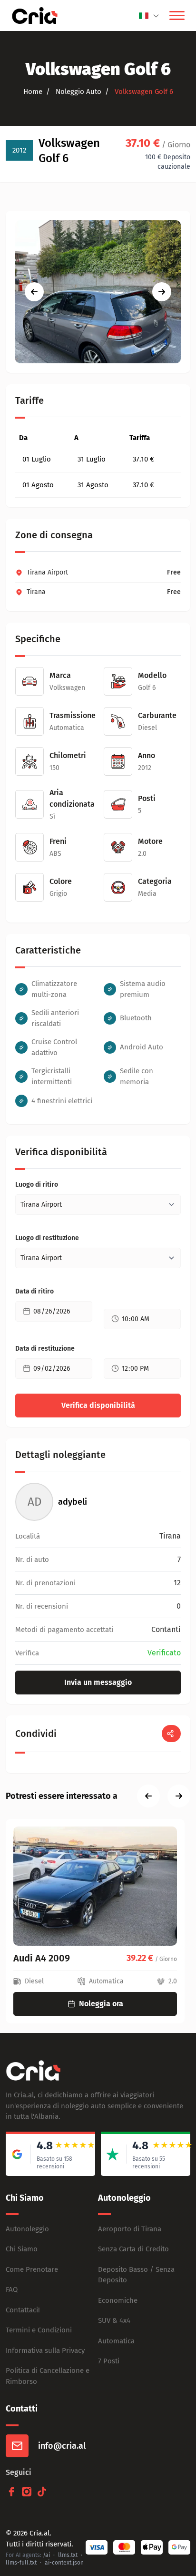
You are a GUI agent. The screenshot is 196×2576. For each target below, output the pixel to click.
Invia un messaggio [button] (98, 1682)
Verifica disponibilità (98, 1405)
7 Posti (109, 2361)
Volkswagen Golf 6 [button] (143, 92)
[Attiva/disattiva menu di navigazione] (177, 16)
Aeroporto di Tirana (130, 2229)
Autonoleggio (27, 2229)
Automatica (116, 2341)
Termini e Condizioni (39, 2330)
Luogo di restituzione (47, 1238)
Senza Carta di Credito (133, 2249)
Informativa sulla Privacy (45, 2350)
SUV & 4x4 (114, 2320)
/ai (46, 2555)
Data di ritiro (34, 1291)
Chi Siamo (22, 2249)
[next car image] (162, 292)
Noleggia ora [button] (101, 2004)
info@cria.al (62, 2446)
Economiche (118, 2300)
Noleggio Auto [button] (78, 92)
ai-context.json (64, 2563)
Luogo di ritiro (37, 1185)
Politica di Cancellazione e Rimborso (48, 2376)
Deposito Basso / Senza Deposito (136, 2275)
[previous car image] (34, 292)
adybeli (73, 1502)
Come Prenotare (32, 2269)
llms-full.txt (21, 2563)
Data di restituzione (45, 1349)
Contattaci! (23, 2310)
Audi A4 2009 (42, 1958)
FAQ (12, 2289)
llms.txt (68, 2555)
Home (33, 92)
